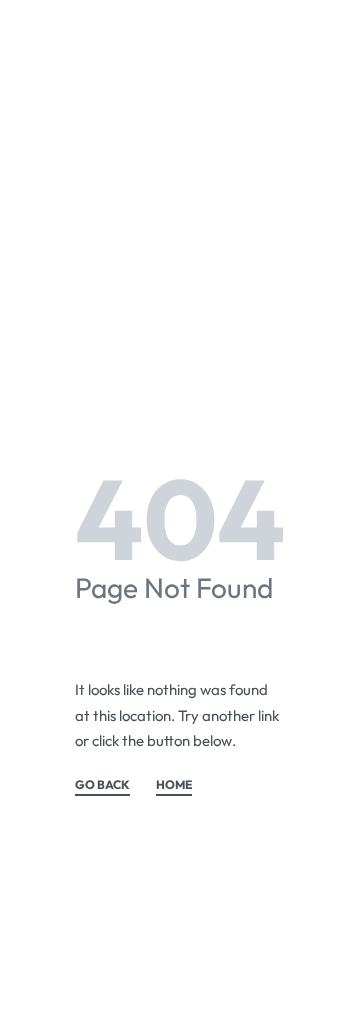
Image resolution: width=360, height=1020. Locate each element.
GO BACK (102, 785)
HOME (174, 785)
